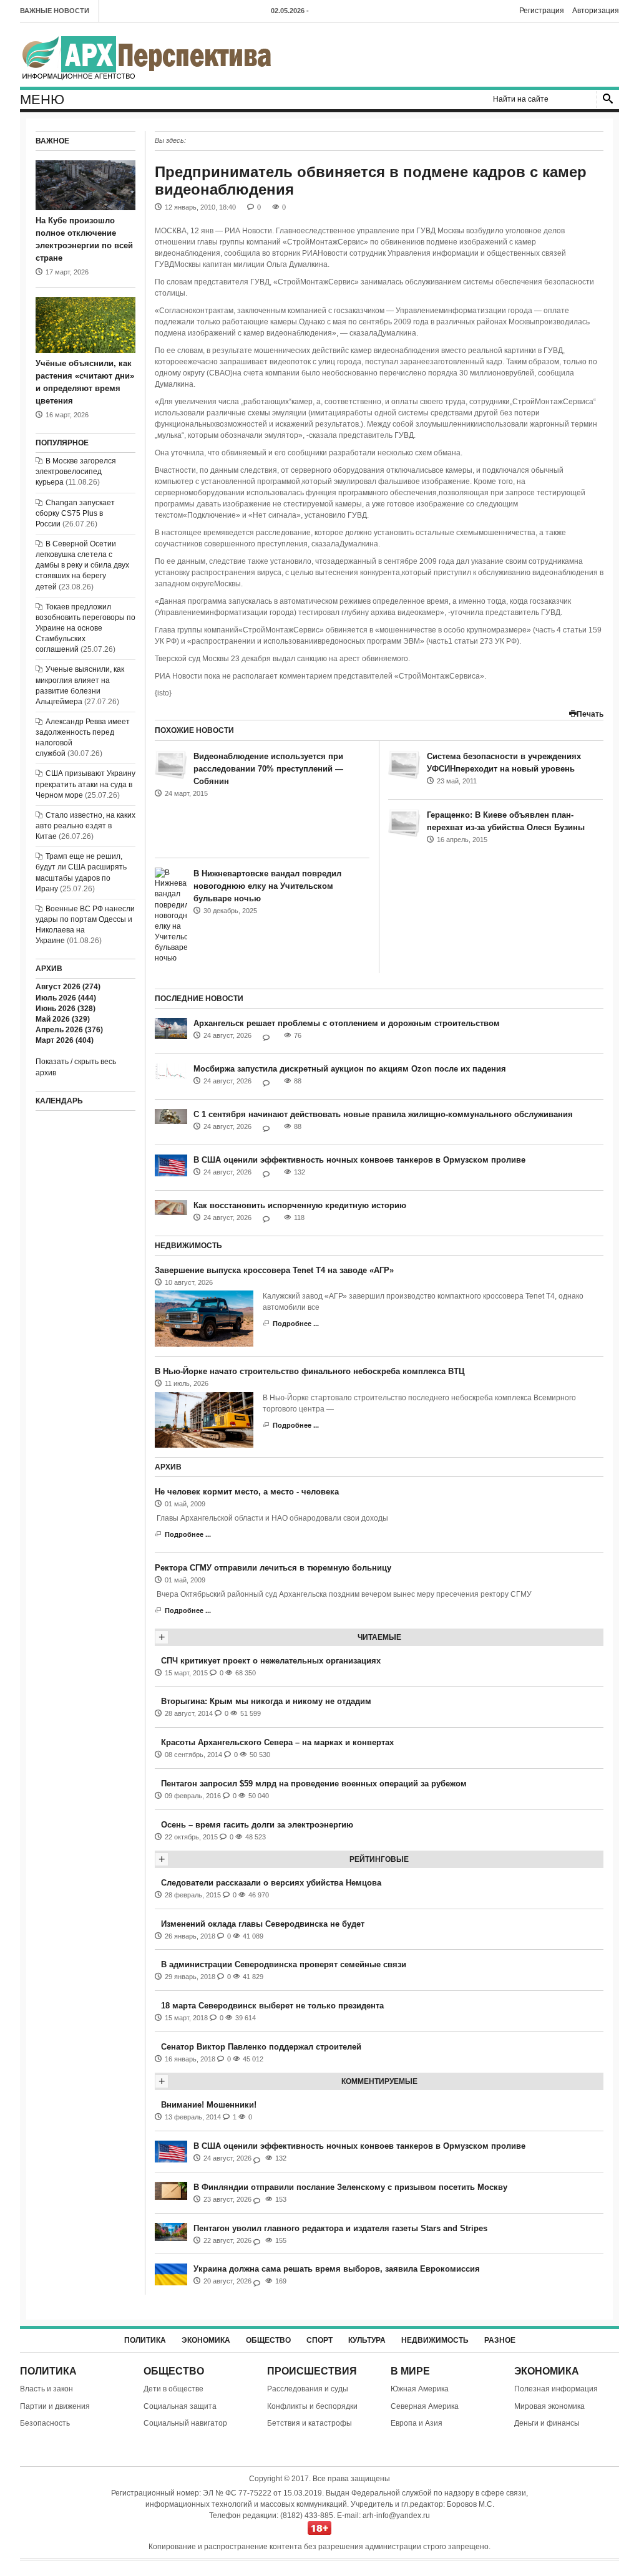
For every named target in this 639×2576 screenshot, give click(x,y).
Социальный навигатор (185, 2423)
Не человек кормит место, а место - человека (247, 1492)
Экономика (206, 2340)
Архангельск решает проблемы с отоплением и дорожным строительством (347, 1023)
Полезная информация (556, 2389)
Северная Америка (425, 2406)
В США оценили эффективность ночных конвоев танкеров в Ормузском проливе (359, 1160)
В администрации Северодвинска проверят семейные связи (284, 1964)
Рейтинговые (379, 1859)
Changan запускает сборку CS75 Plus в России (75, 513)
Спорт (319, 2340)
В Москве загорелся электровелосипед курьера (76, 472)
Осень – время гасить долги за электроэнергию (257, 1825)
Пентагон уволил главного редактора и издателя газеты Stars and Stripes (340, 2228)
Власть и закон (46, 2389)
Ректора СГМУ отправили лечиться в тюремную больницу (273, 1568)
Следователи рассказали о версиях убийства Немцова (271, 1883)
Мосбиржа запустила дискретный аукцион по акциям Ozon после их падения (350, 1069)
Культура (367, 2340)
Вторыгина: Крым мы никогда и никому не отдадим (266, 1701)
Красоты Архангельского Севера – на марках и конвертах (277, 1742)
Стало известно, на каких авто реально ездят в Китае (85, 826)
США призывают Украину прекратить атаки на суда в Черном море (85, 784)
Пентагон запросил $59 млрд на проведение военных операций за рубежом (314, 1784)
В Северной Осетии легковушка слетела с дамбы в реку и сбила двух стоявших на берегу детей (82, 565)
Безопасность (45, 2423)
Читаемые (379, 1637)
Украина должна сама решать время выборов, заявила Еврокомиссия (337, 2269)
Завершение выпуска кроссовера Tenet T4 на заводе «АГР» (274, 1270)
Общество (268, 2340)
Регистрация (542, 11)
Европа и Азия (417, 2423)
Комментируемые (379, 2081)
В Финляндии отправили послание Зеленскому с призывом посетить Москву (350, 2187)
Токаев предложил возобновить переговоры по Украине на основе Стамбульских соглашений (85, 628)
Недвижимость (435, 2340)
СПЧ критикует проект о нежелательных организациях (271, 1661)
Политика (145, 2340)
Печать (590, 714)
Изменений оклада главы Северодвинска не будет (263, 1924)
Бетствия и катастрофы (310, 2423)
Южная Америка (420, 2389)
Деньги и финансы (547, 2423)
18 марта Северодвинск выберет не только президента (272, 2006)
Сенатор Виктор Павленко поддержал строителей (261, 2047)
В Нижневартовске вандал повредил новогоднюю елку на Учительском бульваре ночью (267, 886)
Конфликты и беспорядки (312, 2406)
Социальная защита (180, 2406)
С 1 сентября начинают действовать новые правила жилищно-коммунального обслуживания (383, 1114)
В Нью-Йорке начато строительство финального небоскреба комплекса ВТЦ (310, 1371)
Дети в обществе (173, 2389)
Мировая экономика (549, 2406)
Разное (500, 2340)
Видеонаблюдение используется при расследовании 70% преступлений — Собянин (268, 769)
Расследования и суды (308, 2389)
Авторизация (596, 11)
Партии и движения (55, 2406)
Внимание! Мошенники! (209, 2105)
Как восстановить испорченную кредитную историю (300, 1205)
